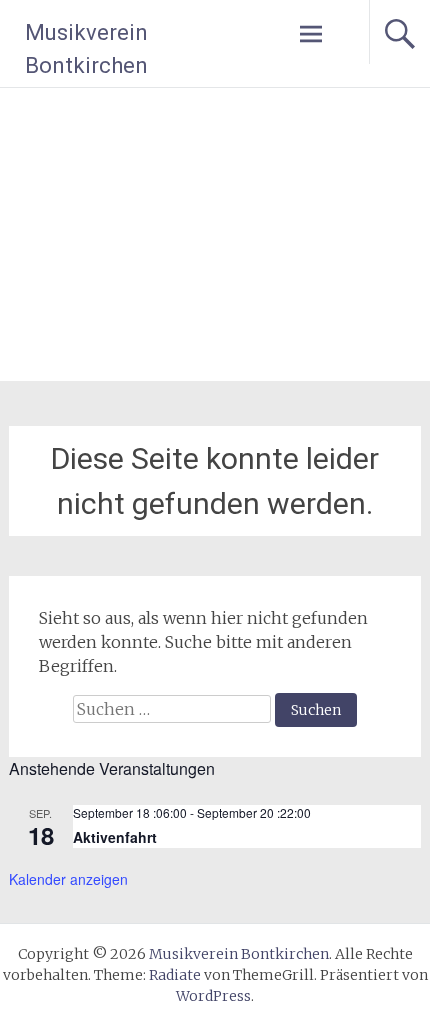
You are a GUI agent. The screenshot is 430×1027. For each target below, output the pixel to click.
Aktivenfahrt (115, 837)
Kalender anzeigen (68, 879)
